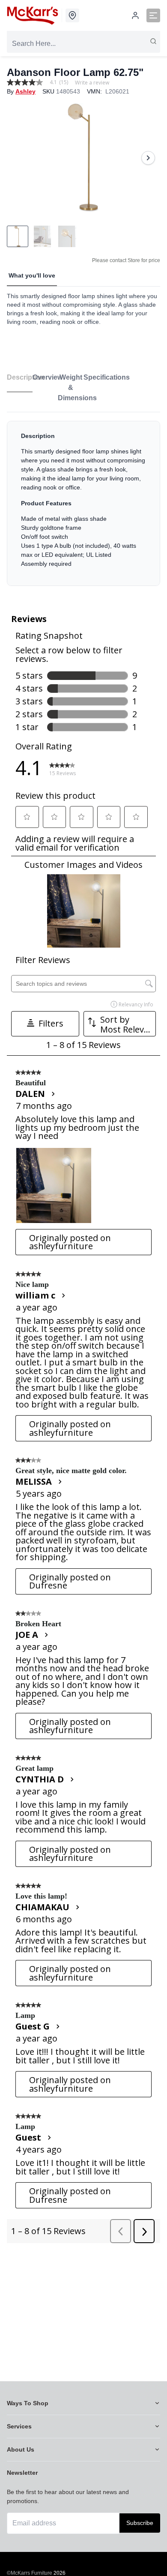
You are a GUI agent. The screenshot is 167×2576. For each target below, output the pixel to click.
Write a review (92, 83)
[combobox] (83, 44)
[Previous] (19, 158)
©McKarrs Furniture (30, 2573)
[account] (135, 15)
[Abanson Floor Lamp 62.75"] (83, 158)
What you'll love (32, 275)
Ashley (25, 91)
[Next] (148, 158)
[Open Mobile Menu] (153, 15)
